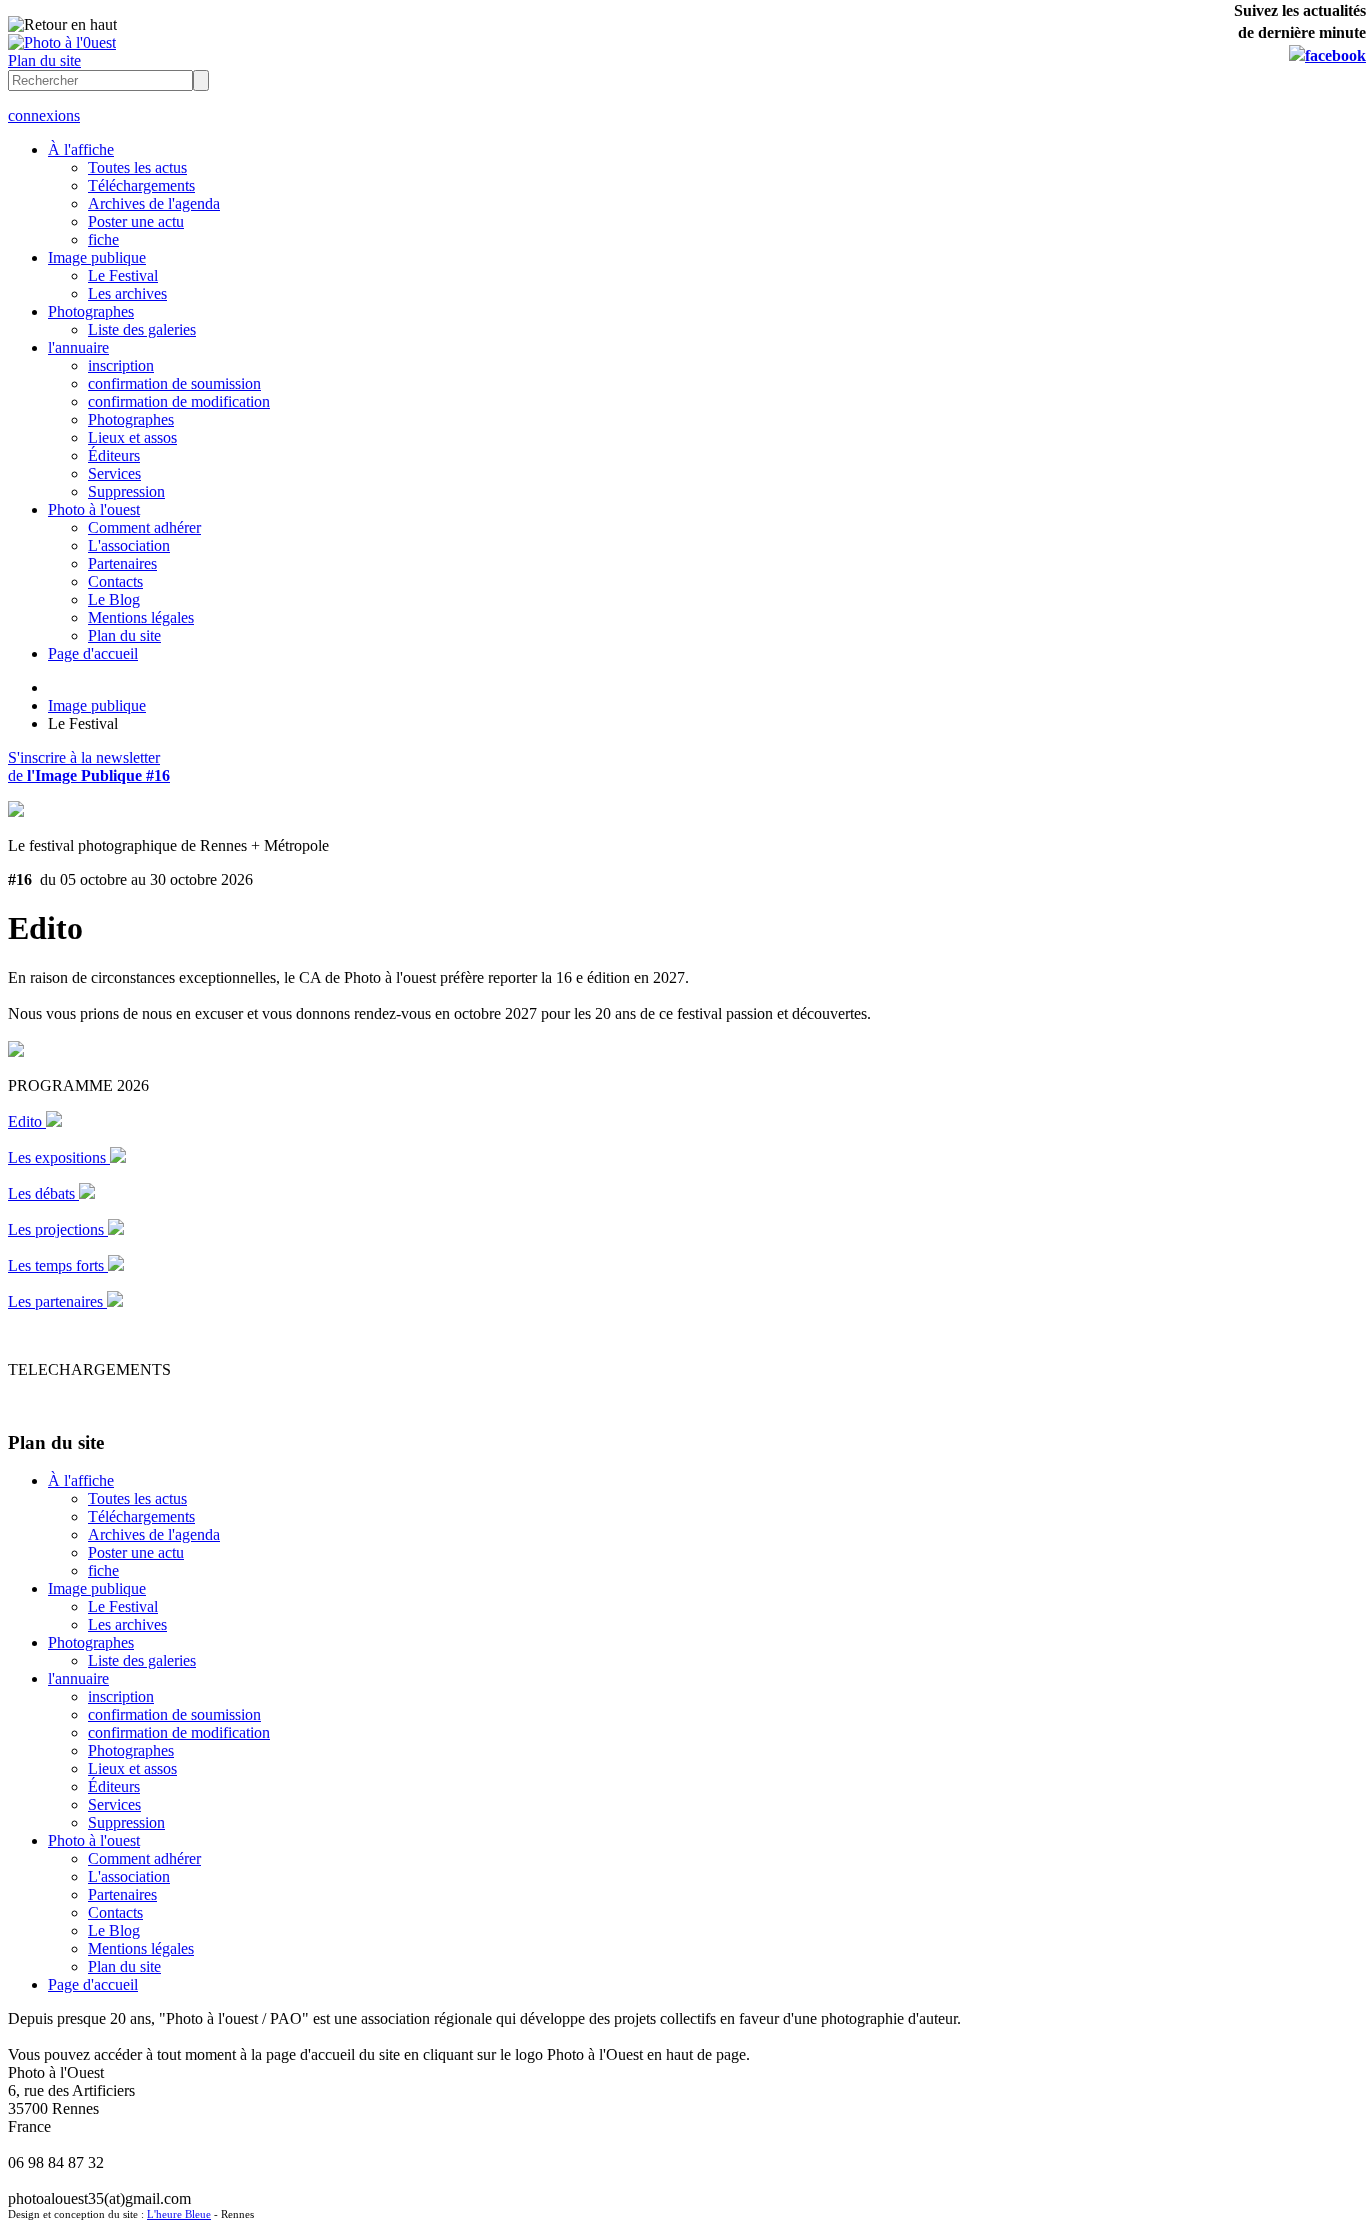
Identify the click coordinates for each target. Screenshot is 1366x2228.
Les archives (127, 293)
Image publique (97, 257)
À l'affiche (81, 149)
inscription (121, 365)
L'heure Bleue (179, 2214)
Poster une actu (136, 221)
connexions (44, 115)
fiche (103, 239)
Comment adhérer (144, 527)
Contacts (115, 581)
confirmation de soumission (174, 383)
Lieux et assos (132, 437)
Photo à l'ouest (94, 509)
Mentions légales (141, 617)
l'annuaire (78, 347)
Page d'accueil (93, 653)
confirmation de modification (179, 401)
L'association (129, 545)
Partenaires (122, 563)
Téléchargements (141, 185)
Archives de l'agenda (154, 203)
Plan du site (44, 60)
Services (114, 473)
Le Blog (114, 599)
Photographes (91, 311)
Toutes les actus (137, 167)
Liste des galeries (142, 329)
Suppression (126, 491)
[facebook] (1327, 55)
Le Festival (123, 275)
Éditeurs (114, 455)
